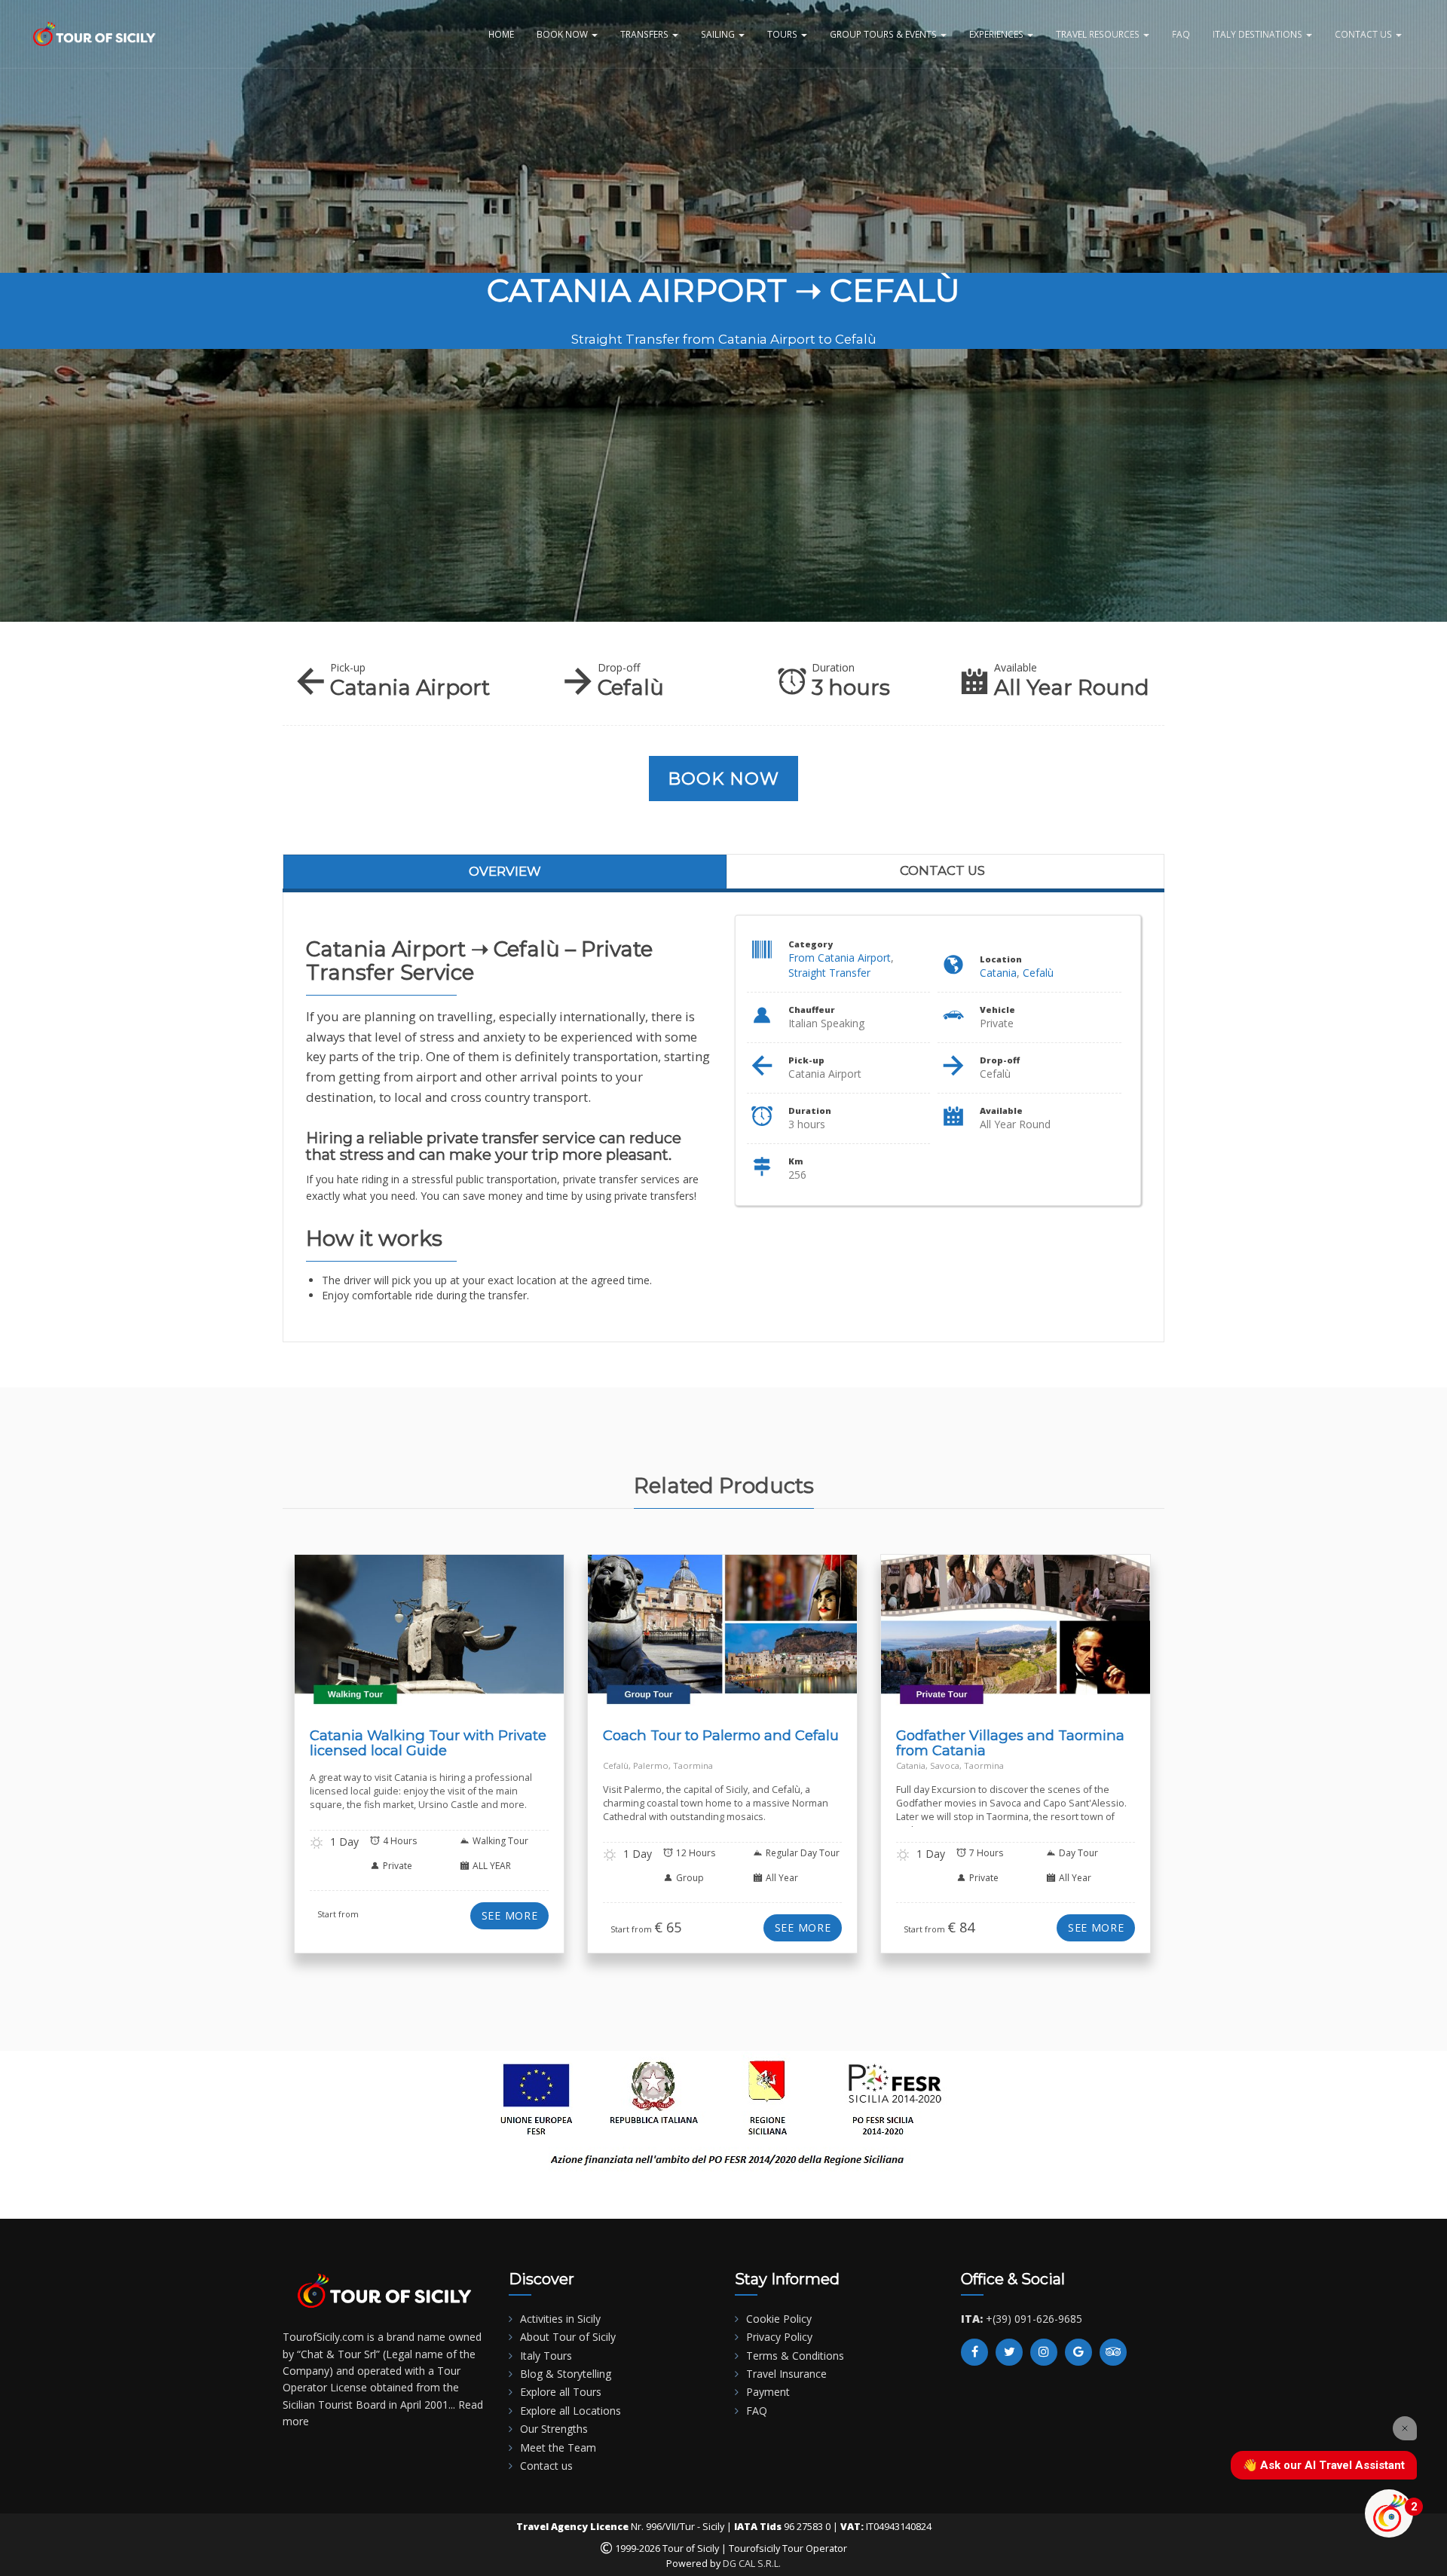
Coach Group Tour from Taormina (669, 1637)
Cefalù (1038, 973)
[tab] (505, 871)
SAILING (719, 34)
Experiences (997, 34)
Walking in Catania (395, 1637)
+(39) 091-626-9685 (1034, 2319)
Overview (505, 871)
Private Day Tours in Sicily (1035, 1646)
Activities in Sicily (560, 2319)
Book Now (724, 779)
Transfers (645, 34)
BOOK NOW (563, 34)
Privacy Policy (779, 2337)
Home (501, 34)
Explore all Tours (561, 2392)
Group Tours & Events (884, 34)
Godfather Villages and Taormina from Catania (1010, 1743)
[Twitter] (1009, 2352)
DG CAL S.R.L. (752, 2564)
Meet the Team (558, 2448)
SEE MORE (510, 1915)
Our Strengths (554, 2429)
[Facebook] (974, 2352)
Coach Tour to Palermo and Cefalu (721, 1735)
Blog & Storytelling (566, 2374)
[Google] (1078, 2352)
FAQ (1181, 34)
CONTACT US (1364, 34)
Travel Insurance (786, 2374)
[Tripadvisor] (1113, 2352)
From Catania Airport (840, 958)
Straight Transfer (829, 973)
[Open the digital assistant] (1389, 2513)
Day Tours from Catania (987, 1637)
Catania (998, 973)
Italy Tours (546, 2356)
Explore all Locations (571, 2411)
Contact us (942, 870)
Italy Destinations (1259, 34)
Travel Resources (1099, 34)
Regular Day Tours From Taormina (738, 1646)
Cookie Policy (779, 2319)
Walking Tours (472, 1637)
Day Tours (771, 1637)
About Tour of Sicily (568, 2337)
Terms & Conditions (795, 2356)
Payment (768, 2392)
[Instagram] (1044, 2352)
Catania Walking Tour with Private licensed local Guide (428, 1743)
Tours (783, 34)
